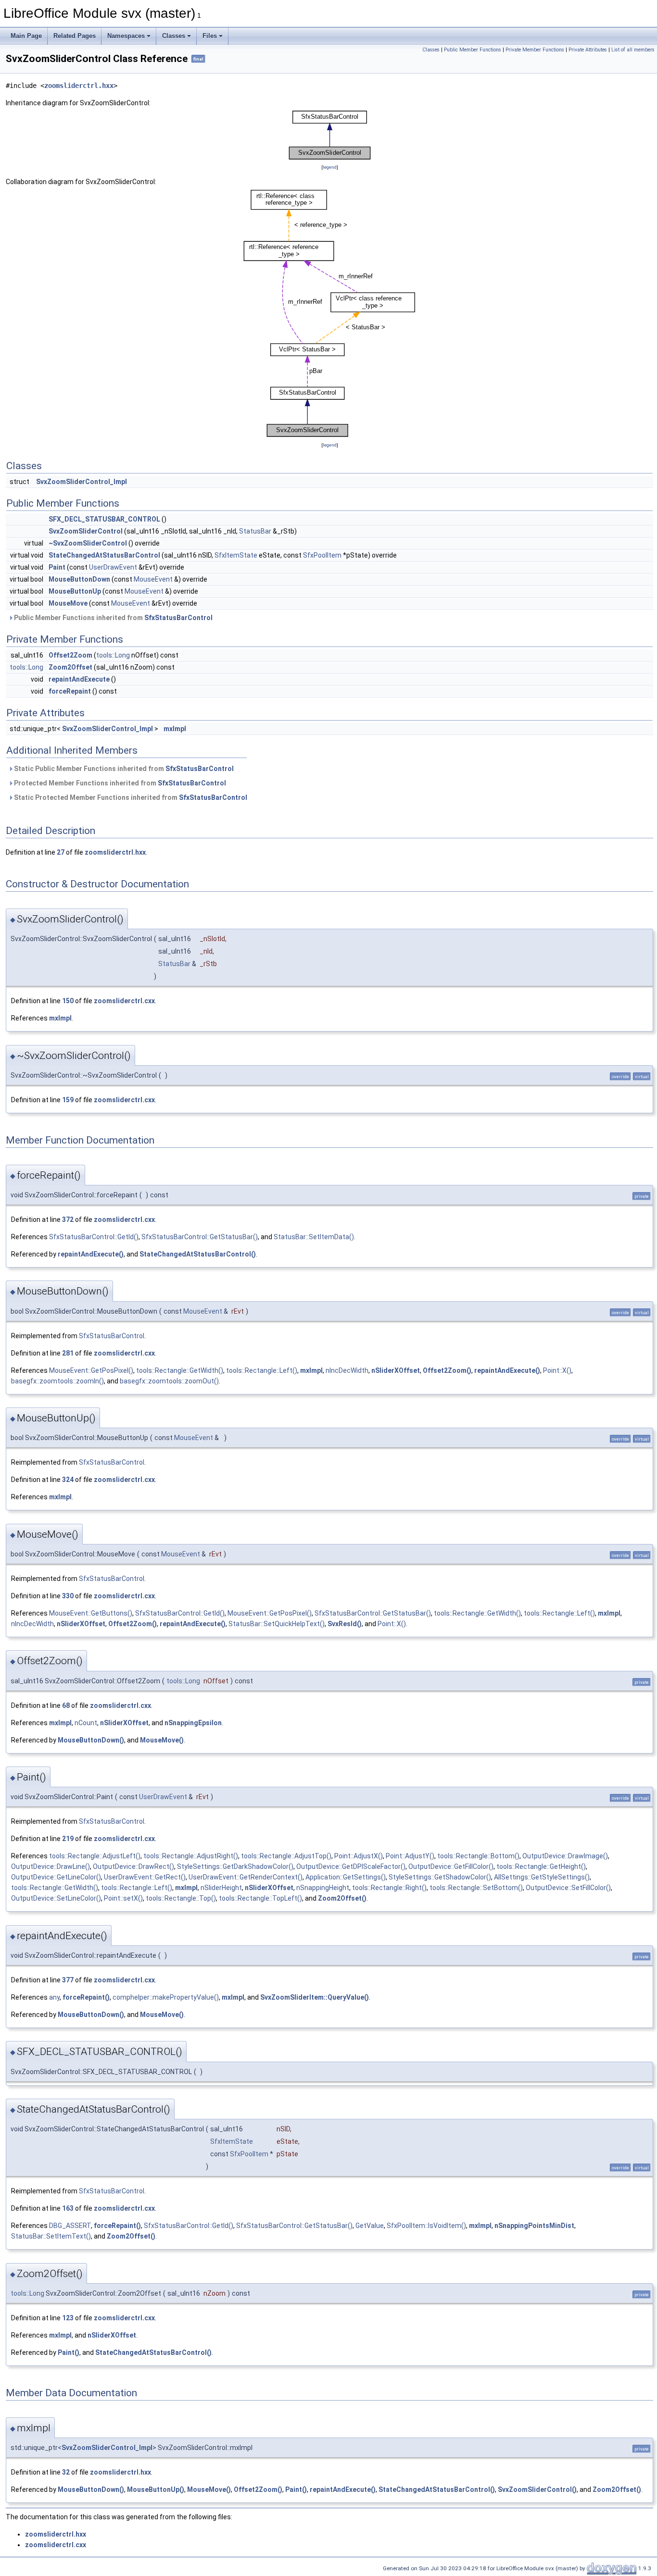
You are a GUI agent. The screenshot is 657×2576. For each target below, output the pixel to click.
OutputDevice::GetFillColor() (451, 1867)
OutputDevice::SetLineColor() (56, 1898)
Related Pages (75, 36)
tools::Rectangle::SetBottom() (476, 1888)
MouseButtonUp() (156, 2489)
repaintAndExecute (79, 679)
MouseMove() (162, 1740)
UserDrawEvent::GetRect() (145, 1877)
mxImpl (175, 729)
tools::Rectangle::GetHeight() (541, 1867)
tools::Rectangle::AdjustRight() (191, 1856)
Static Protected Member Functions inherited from (130, 797)
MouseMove (68, 603)
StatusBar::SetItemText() (51, 2236)
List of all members (633, 50)
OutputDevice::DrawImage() (565, 1856)
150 (68, 1001)
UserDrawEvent (113, 567)
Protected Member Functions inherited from (119, 783)
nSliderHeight (221, 1888)
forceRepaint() (86, 1997)
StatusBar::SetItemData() (314, 1237)
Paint (57, 567)
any (54, 1997)
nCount (86, 1723)
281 (68, 1353)
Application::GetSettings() (346, 1877)
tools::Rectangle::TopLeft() (260, 1898)
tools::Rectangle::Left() (262, 1370)
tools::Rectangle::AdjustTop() (286, 1856)
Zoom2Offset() (342, 1898)
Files (210, 36)
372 (68, 1220)
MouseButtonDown (79, 579)
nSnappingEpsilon (193, 1723)
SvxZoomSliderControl (86, 531)
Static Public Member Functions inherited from (123, 769)
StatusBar (255, 531)
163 (68, 2208)
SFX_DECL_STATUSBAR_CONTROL (104, 519)
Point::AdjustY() (410, 1856)
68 (66, 1705)
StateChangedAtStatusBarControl (104, 555)
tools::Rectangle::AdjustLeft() (95, 1856)
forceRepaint (70, 691)
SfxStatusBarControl (178, 618)
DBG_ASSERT (70, 2226)
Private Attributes (588, 50)
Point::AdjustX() (359, 1856)
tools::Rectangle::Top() (181, 1898)
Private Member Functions (535, 50)
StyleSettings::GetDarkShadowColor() (235, 1867)
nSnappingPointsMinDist (534, 2226)
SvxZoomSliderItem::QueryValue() (315, 1997)
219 (68, 1839)
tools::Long (113, 655)
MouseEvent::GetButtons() (91, 1613)
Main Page (26, 36)
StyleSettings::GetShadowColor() (440, 1877)
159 (68, 1100)
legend (330, 167)
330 (68, 1596)
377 (68, 1980)
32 (66, 2472)
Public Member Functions (473, 50)
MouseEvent (153, 579)
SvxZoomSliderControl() (537, 2489)
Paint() (69, 2352)
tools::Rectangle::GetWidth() (180, 1370)
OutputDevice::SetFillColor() (568, 1888)
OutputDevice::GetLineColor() (56, 1877)
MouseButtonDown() (91, 1740)
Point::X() (557, 1370)
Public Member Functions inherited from (113, 618)
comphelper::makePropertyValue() (166, 1997)
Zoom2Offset (70, 667)
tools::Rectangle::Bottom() (478, 1856)
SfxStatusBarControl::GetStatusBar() (200, 1237)
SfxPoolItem (322, 555)
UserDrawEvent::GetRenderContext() (246, 1877)
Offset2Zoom (70, 655)
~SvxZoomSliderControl (88, 543)
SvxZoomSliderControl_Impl (82, 482)
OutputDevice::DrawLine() (51, 1867)
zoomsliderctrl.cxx (124, 1001)
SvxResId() (345, 1624)
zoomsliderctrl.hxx (79, 86)
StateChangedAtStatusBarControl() (198, 1254)
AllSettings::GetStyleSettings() (542, 1877)
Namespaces (126, 36)
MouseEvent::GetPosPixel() (91, 1370)
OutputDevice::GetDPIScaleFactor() (351, 1867)
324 (68, 1480)
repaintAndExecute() (91, 1254)
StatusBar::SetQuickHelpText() (277, 1624)
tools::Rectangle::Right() (389, 1888)
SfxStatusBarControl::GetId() (94, 1237)
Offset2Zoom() (447, 1370)
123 (68, 2318)
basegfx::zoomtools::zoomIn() (57, 1381)
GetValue (370, 2226)
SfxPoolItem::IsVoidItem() (426, 2226)
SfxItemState (236, 555)
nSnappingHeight (323, 1888)
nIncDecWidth (347, 1370)
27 (61, 852)
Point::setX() (123, 1898)
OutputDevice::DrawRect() (133, 1867)
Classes (174, 36)
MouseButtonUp (75, 591)
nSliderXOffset (396, 1370)
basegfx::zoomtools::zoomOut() (169, 1381)
